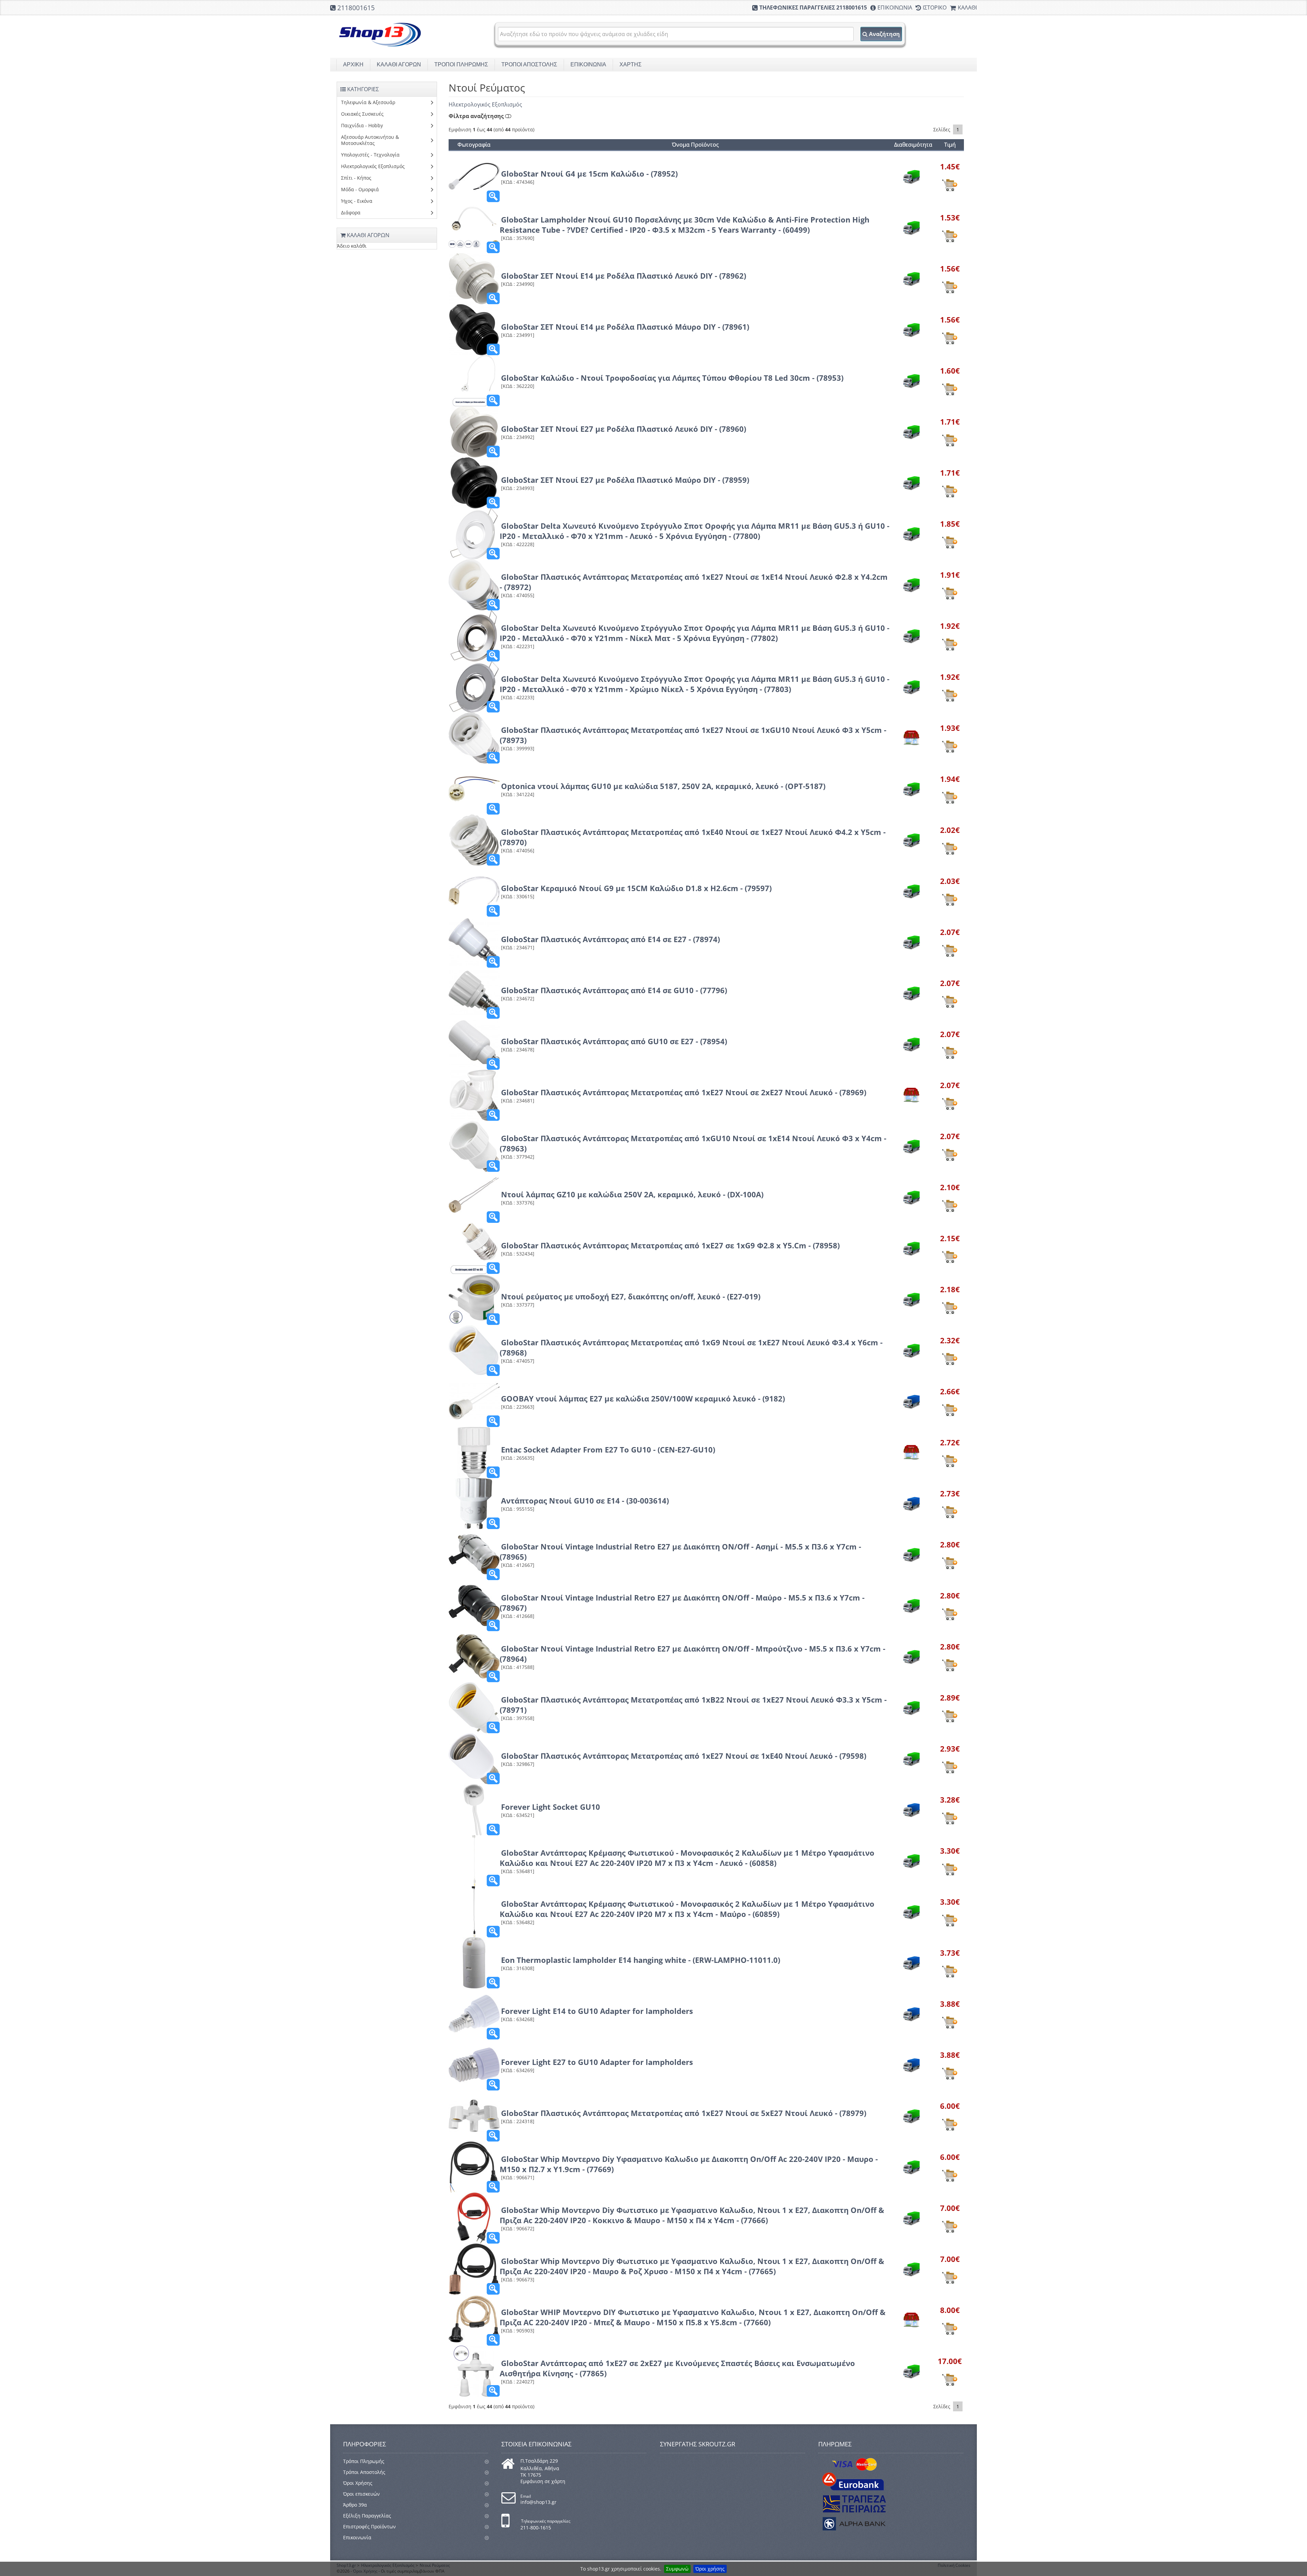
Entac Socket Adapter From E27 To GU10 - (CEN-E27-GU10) (608, 1449)
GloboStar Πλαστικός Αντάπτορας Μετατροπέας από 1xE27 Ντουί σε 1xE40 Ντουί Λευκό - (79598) (684, 1756)
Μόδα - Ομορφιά (360, 189)
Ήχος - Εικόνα (357, 201)
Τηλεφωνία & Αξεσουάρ (368, 102)
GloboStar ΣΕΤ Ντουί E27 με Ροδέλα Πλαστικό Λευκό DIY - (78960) (624, 429)
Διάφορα (351, 212)
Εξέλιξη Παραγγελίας (367, 2516)
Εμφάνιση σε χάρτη (543, 2481)
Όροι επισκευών (361, 2494)
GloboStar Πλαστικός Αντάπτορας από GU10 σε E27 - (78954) (614, 1041)
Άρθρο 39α (355, 2505)
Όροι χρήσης (710, 2569)
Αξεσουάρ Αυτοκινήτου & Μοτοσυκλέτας (370, 140)
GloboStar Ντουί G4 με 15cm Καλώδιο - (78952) (589, 174)
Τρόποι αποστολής (529, 64)
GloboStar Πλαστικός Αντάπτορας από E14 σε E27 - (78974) (610, 939)
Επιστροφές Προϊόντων (369, 2526)
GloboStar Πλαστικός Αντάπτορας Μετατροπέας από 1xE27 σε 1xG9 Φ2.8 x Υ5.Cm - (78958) (670, 1245)
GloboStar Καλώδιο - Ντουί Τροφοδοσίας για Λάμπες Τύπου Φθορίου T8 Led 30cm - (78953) (672, 378)
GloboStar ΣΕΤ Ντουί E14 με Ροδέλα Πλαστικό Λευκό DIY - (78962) (624, 276)
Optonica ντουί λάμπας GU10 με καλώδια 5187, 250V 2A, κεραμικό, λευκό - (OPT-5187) (663, 786)
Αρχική (353, 64)
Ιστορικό (935, 7)
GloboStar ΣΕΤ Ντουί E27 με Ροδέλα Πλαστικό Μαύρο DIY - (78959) (625, 480)
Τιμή (950, 145)
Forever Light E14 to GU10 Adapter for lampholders (597, 2011)
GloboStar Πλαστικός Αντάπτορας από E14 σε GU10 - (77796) (614, 990)
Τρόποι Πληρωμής (364, 2461)
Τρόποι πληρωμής (461, 64)
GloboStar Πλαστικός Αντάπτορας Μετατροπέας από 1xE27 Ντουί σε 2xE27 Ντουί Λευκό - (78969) (684, 1092)
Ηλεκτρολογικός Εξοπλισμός (485, 104)
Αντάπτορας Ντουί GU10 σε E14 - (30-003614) (585, 1500)
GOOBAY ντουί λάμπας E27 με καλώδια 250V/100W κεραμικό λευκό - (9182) (643, 1398)
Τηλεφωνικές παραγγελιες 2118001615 (813, 7)
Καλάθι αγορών (399, 64)
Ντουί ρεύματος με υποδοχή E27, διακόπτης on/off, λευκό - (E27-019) (631, 1296)
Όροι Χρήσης (358, 2483)
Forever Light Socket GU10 (551, 1807)
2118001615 (356, 8)
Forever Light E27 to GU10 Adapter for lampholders (597, 2062)
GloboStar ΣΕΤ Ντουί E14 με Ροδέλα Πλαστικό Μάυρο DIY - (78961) (625, 327)
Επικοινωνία (895, 7)
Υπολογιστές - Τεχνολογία (370, 155)
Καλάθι (967, 7)
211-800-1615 (536, 2528)
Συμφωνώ (677, 2569)
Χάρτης (631, 64)
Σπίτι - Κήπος (356, 178)
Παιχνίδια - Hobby (362, 125)
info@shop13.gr (538, 2502)
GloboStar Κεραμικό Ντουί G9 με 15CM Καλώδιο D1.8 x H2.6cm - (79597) (636, 888)
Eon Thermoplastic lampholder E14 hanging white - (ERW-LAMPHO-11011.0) (641, 1960)
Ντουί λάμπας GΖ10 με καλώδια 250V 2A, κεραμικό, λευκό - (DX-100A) (632, 1194)
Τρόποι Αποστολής (364, 2472)
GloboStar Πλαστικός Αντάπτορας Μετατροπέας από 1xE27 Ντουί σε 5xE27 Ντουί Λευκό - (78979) (684, 2113)
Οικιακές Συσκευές (362, 114)
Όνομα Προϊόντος (695, 145)
